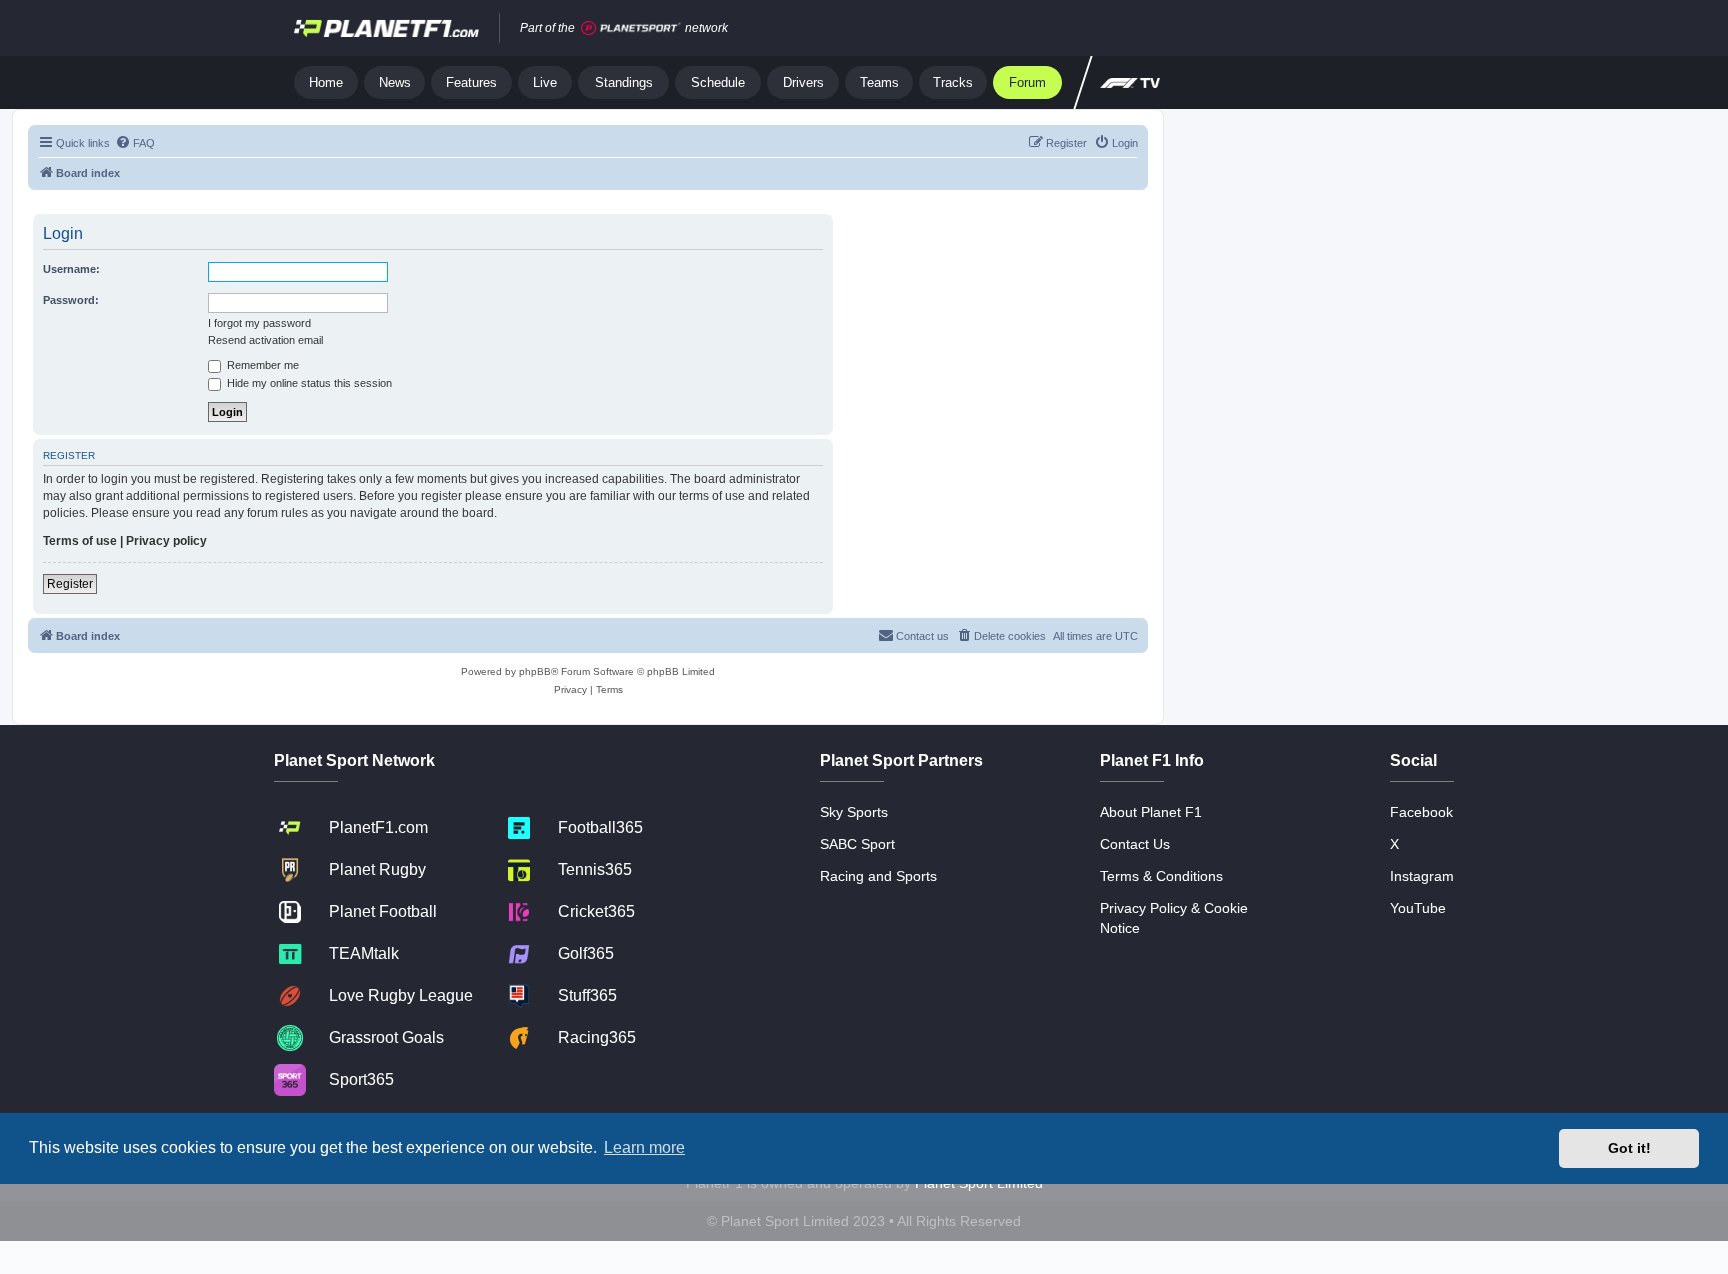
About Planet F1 (1151, 812)
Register (70, 584)
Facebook (1421, 812)
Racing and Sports (878, 876)
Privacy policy (166, 541)
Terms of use (80, 541)
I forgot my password (259, 323)
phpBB (535, 671)
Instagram (1422, 876)
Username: (71, 269)
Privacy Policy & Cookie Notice (1174, 918)
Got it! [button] (1629, 1148)
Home (326, 82)
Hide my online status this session (308, 383)
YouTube (1418, 908)
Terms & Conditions (1161, 876)
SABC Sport (857, 844)
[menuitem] (135, 143)
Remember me (261, 365)
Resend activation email (265, 340)
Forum (1027, 82)
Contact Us (1135, 844)
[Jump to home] (386, 28)
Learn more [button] (644, 1147)
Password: (71, 300)
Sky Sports (854, 812)
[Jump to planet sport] (631, 28)
